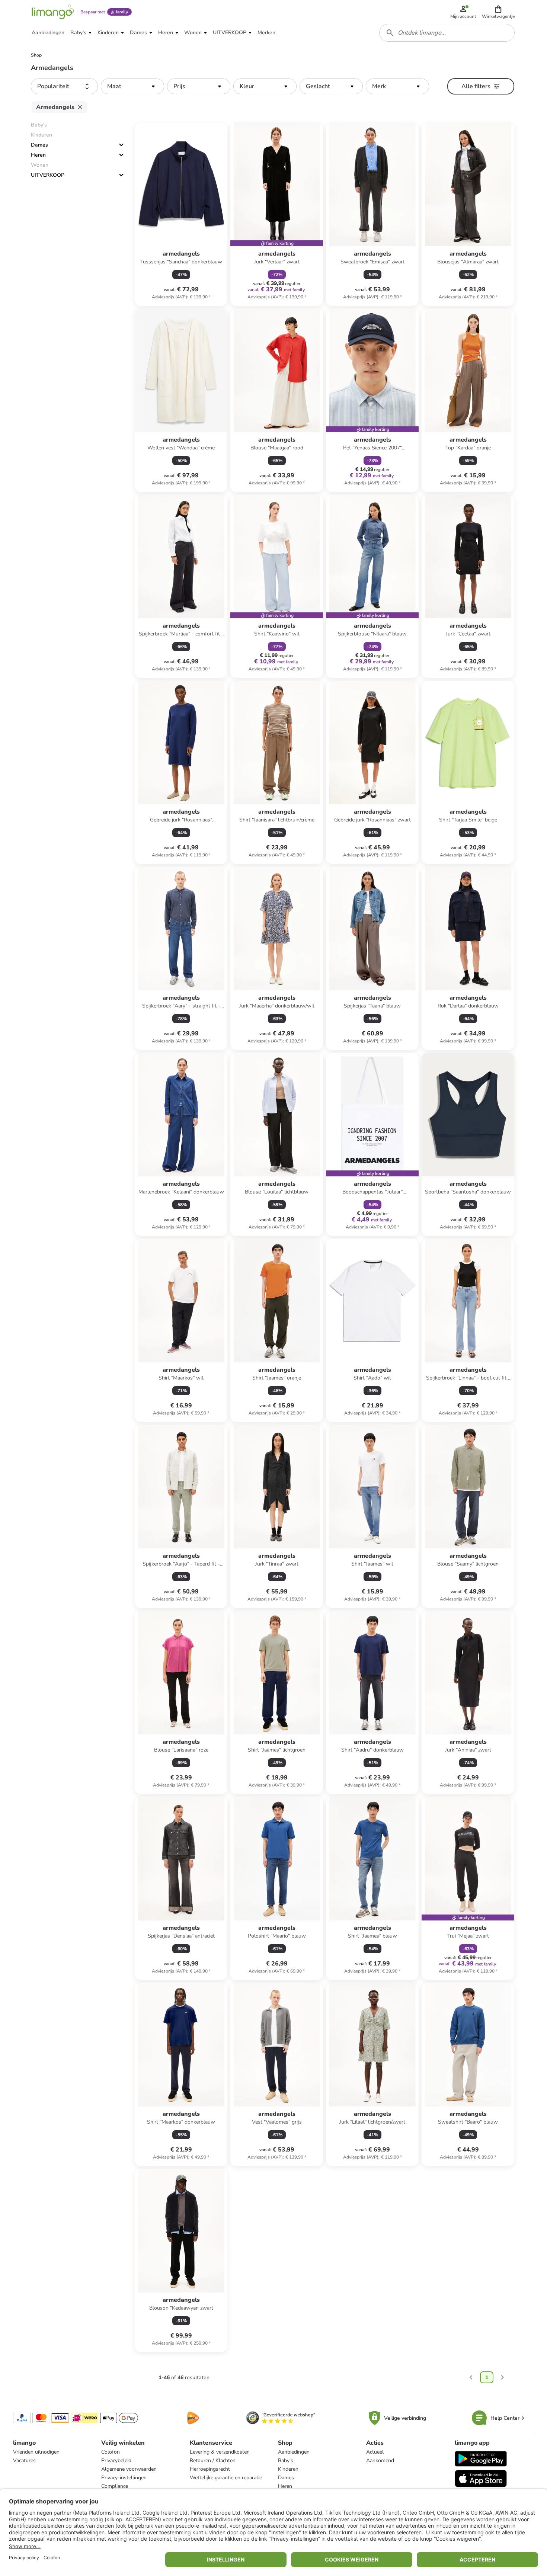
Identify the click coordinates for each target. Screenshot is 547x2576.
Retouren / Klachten (213, 2460)
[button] (498, 12)
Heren (38, 155)
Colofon (111, 2452)
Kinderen (288, 2469)
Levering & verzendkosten (220, 2452)
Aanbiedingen (294, 2452)
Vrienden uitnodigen (36, 2452)
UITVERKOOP (48, 175)
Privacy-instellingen (124, 2478)
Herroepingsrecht (210, 2469)
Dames (39, 145)
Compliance (115, 2486)
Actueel (375, 2452)
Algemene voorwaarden (129, 2469)
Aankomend (380, 2460)
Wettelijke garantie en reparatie (226, 2478)
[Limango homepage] (53, 12)
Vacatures (24, 2460)
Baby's (286, 2460)
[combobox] (447, 33)
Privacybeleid (116, 2460)
